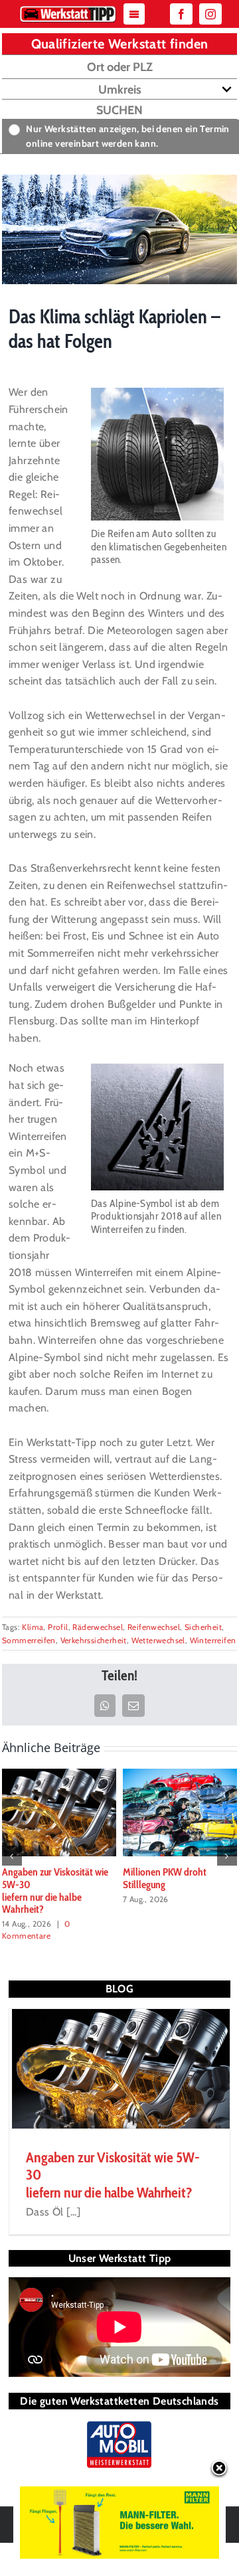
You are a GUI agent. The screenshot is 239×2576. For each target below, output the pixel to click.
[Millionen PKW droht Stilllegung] (180, 1811)
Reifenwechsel (154, 1627)
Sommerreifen (29, 1640)
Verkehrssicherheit (94, 1640)
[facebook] (181, 14)
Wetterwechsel (158, 1640)
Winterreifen (213, 1640)
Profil (58, 1627)
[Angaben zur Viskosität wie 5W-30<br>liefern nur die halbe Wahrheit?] (59, 1811)
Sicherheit (203, 1627)
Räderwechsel (98, 1627)
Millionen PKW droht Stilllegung (165, 1878)
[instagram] (210, 14)
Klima (33, 1627)
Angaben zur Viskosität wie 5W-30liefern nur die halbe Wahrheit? (55, 1891)
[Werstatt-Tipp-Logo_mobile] (68, 9)
